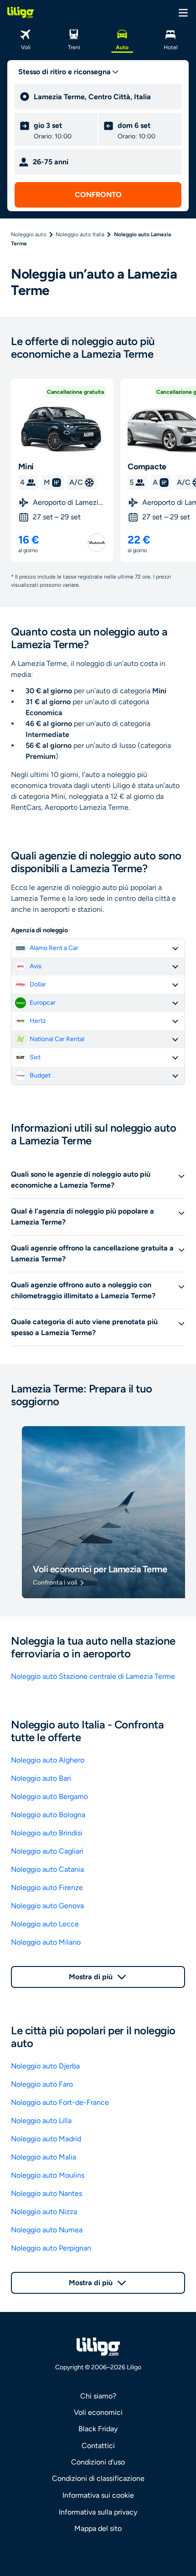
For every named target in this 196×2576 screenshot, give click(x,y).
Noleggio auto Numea (47, 2230)
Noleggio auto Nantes (46, 2193)
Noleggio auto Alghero (48, 1760)
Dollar (38, 984)
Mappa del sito (98, 2528)
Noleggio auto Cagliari (47, 1851)
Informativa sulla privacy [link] (98, 2512)
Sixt (35, 1057)
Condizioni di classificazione (98, 2478)
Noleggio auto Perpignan (51, 2248)
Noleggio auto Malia (44, 2157)
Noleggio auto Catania (47, 1869)
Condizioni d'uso (98, 2462)
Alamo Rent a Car (54, 948)
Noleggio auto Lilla (41, 2121)
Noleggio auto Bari (41, 1778)
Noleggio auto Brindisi (47, 1833)
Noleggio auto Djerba (45, 2066)
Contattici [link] (98, 2446)
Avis (36, 966)
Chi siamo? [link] (98, 2396)
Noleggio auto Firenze (47, 1888)
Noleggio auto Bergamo (49, 1796)
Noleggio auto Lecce (45, 1924)
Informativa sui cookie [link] (98, 2495)
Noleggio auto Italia (80, 234)
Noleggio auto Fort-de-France (60, 2102)
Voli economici (98, 2412)
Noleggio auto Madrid (46, 2139)
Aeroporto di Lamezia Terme (69, 502)
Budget (40, 1075)
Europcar (43, 1003)
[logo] (21, 12)
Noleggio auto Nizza (44, 2212)
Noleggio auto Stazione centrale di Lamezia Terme (93, 1676)
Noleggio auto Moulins (48, 2175)
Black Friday (98, 2429)
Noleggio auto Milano (46, 1942)
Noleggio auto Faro (42, 2084)
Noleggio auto (29, 234)
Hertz (38, 1021)
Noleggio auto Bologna (48, 1815)
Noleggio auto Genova (47, 1906)
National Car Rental (57, 1039)
